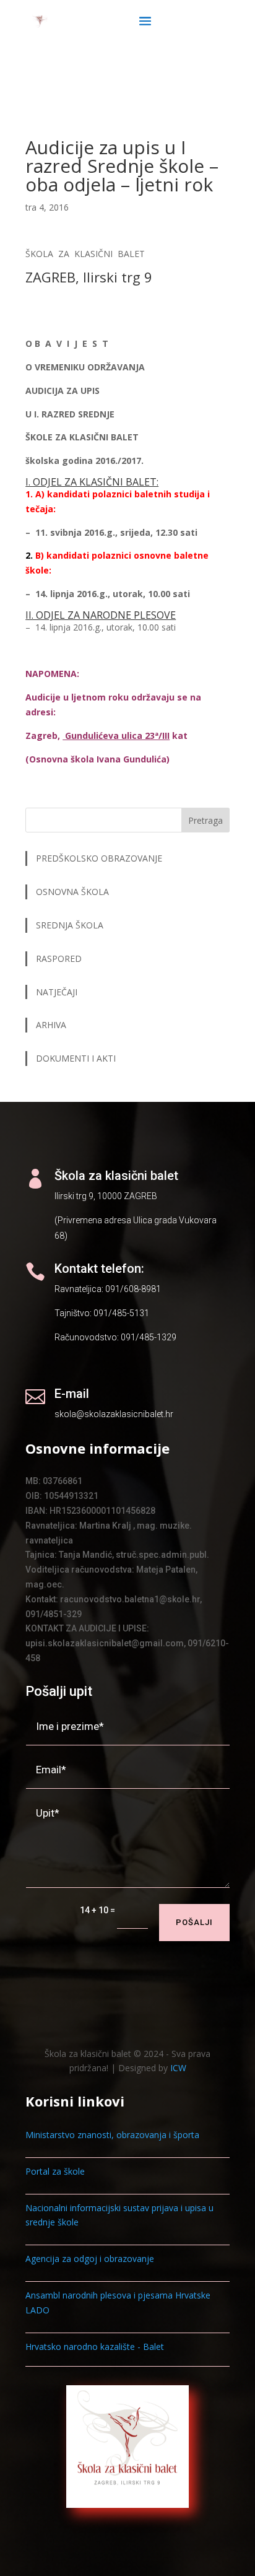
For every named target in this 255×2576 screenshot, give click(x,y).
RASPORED (60, 958)
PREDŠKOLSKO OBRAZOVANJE (99, 858)
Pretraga (205, 820)
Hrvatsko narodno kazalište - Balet (95, 2347)
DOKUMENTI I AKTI (76, 1058)
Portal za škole (55, 2171)
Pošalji (194, 1922)
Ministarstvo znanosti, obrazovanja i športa (112, 2135)
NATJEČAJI (58, 992)
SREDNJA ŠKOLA (70, 925)
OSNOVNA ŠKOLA (72, 892)
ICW (178, 2068)
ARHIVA (51, 1025)
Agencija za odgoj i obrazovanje (90, 2259)
